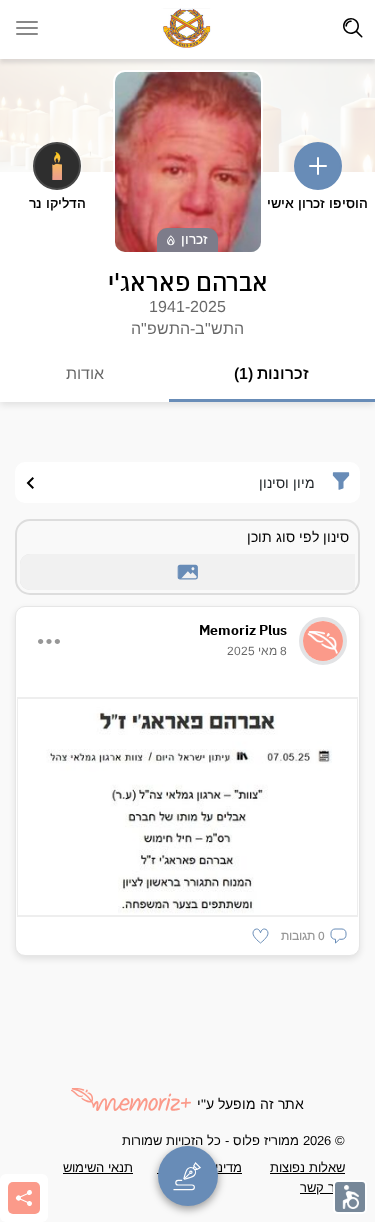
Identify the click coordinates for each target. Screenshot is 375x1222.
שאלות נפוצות (307, 1167)
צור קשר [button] (322, 1187)
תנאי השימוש (98, 1167)
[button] (314, 936)
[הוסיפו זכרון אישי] (318, 166)
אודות (85, 373)
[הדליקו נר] (57, 166)
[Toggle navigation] (353, 28)
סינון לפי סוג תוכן (298, 537)
